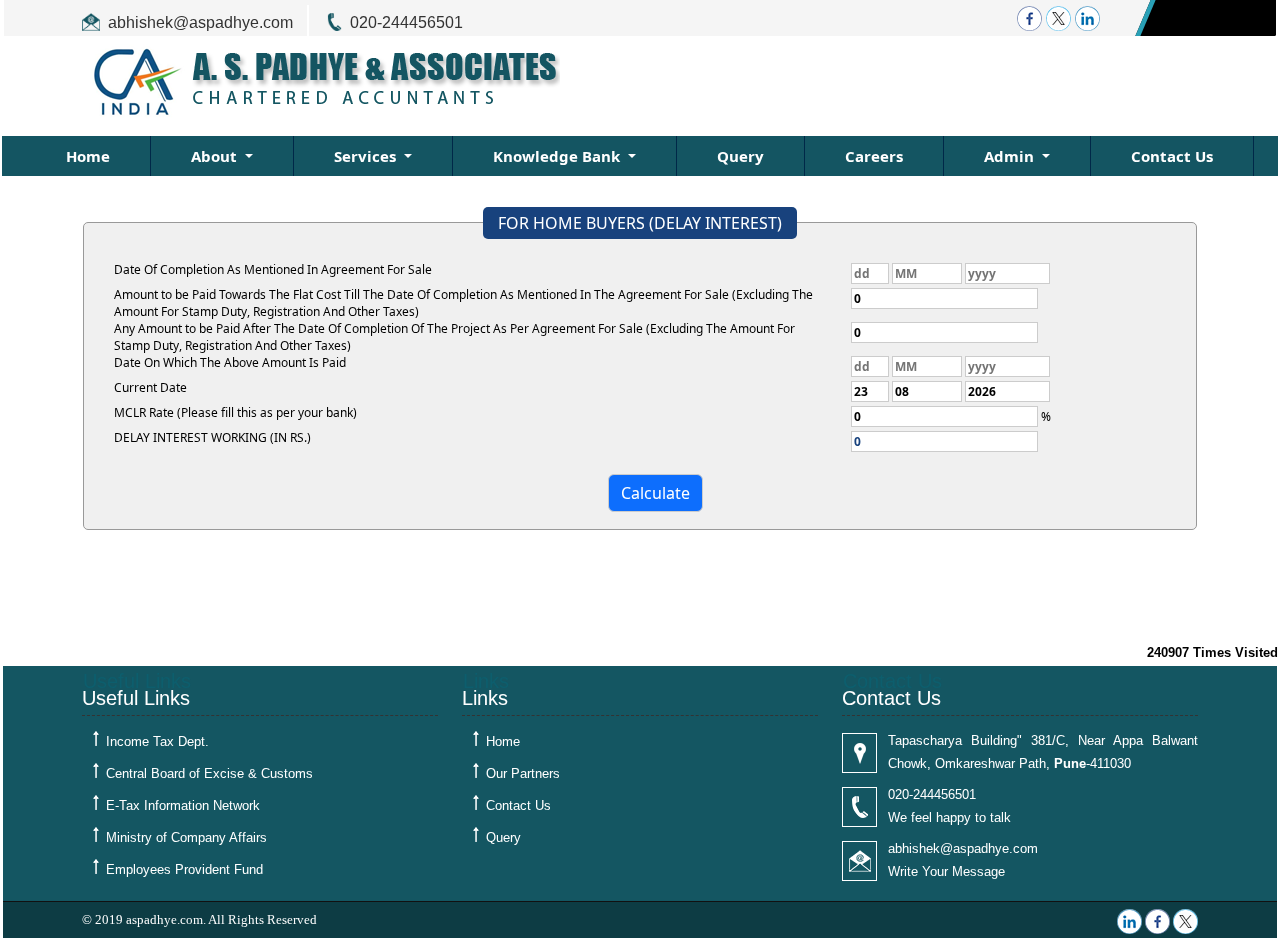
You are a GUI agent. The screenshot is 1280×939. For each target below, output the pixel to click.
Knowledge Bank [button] (558, 156)
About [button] (216, 156)
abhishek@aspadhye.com (200, 22)
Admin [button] (1011, 156)
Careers (874, 156)
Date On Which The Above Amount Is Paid (230, 362)
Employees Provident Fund (184, 869)
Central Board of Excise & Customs (209, 773)
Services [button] (367, 156)
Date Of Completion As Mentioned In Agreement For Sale (273, 269)
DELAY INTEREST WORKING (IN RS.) (212, 437)
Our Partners (523, 773)
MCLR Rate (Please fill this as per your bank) (235, 412)
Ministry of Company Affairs (186, 837)
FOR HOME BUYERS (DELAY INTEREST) (640, 223)
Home (88, 156)
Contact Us (1172, 156)
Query (740, 156)
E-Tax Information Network (183, 805)
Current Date (150, 387)
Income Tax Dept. (157, 741)
